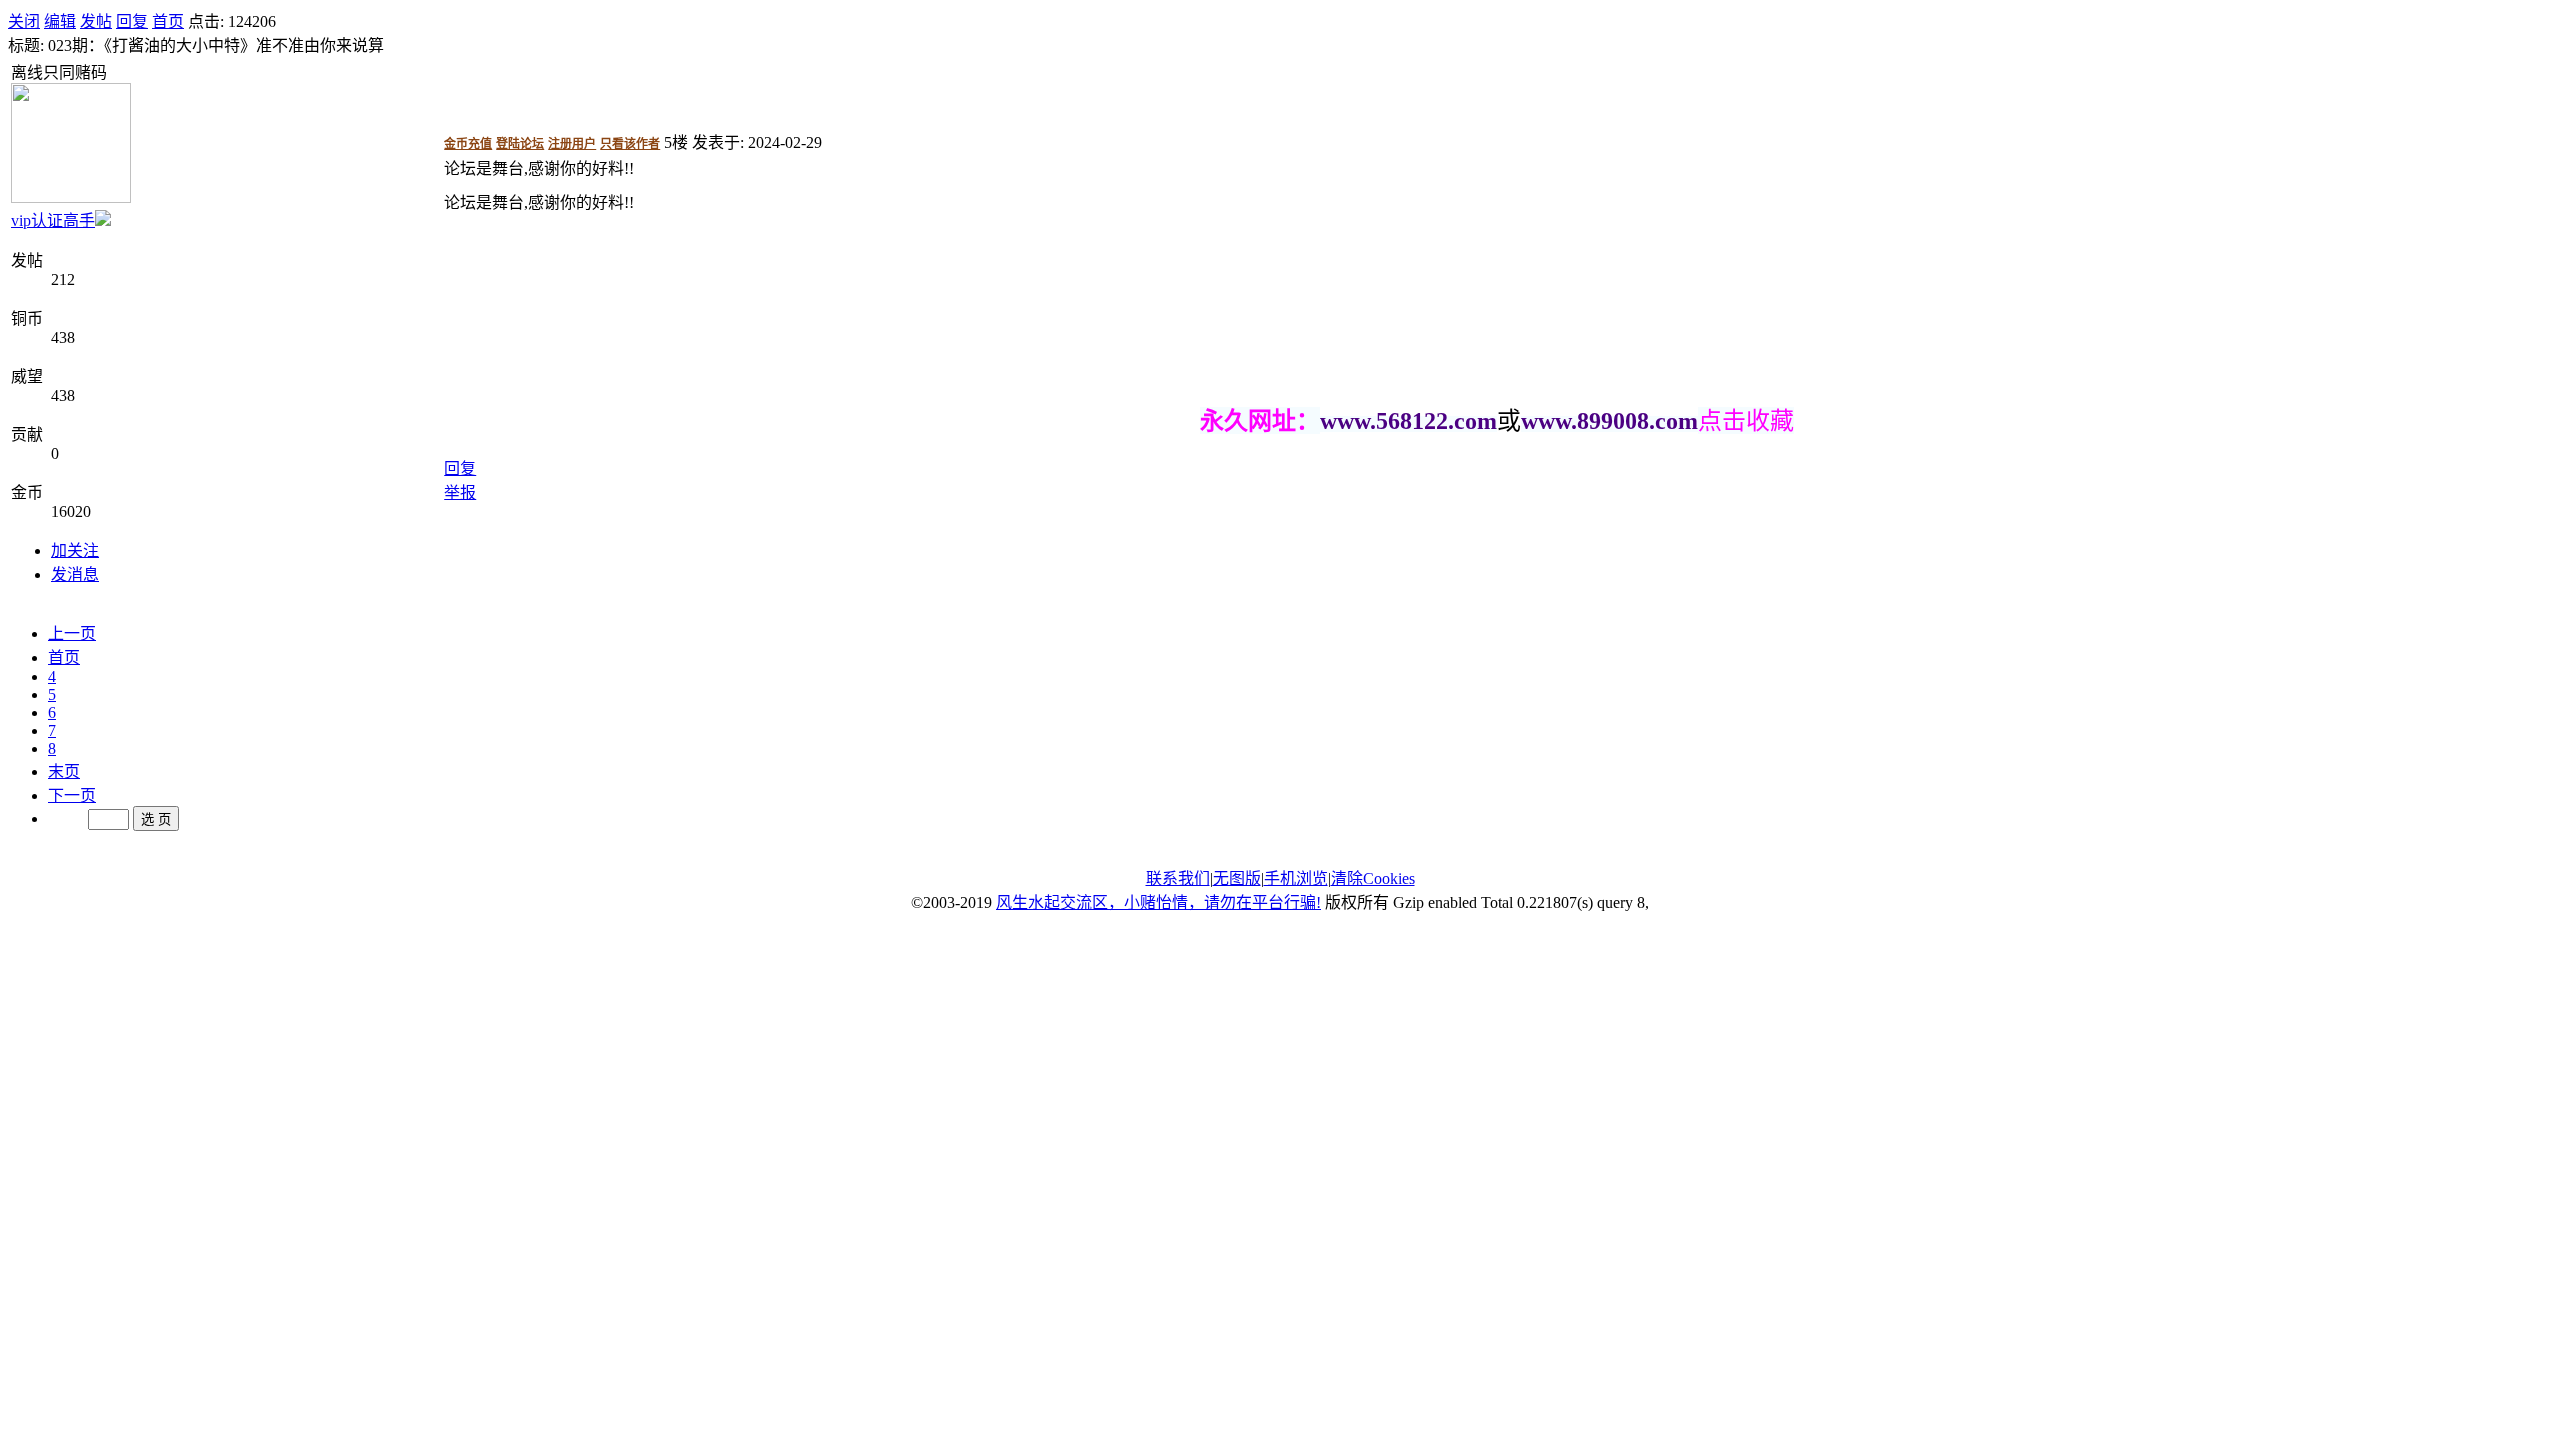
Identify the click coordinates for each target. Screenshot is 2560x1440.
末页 (64, 771)
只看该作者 (630, 144)
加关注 (75, 550)
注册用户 (572, 144)
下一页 (72, 795)
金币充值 (468, 144)
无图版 (1237, 878)
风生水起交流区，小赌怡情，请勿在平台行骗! (1158, 902)
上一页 (72, 633)
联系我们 (1178, 878)
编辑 (60, 21)
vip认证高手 (53, 220)
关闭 (24, 21)
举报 (460, 492)
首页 (168, 21)
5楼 (676, 142)
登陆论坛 (520, 144)
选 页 (156, 819)
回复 (132, 21)
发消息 (75, 574)
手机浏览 (1296, 878)
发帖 (96, 21)
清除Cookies (1373, 878)
